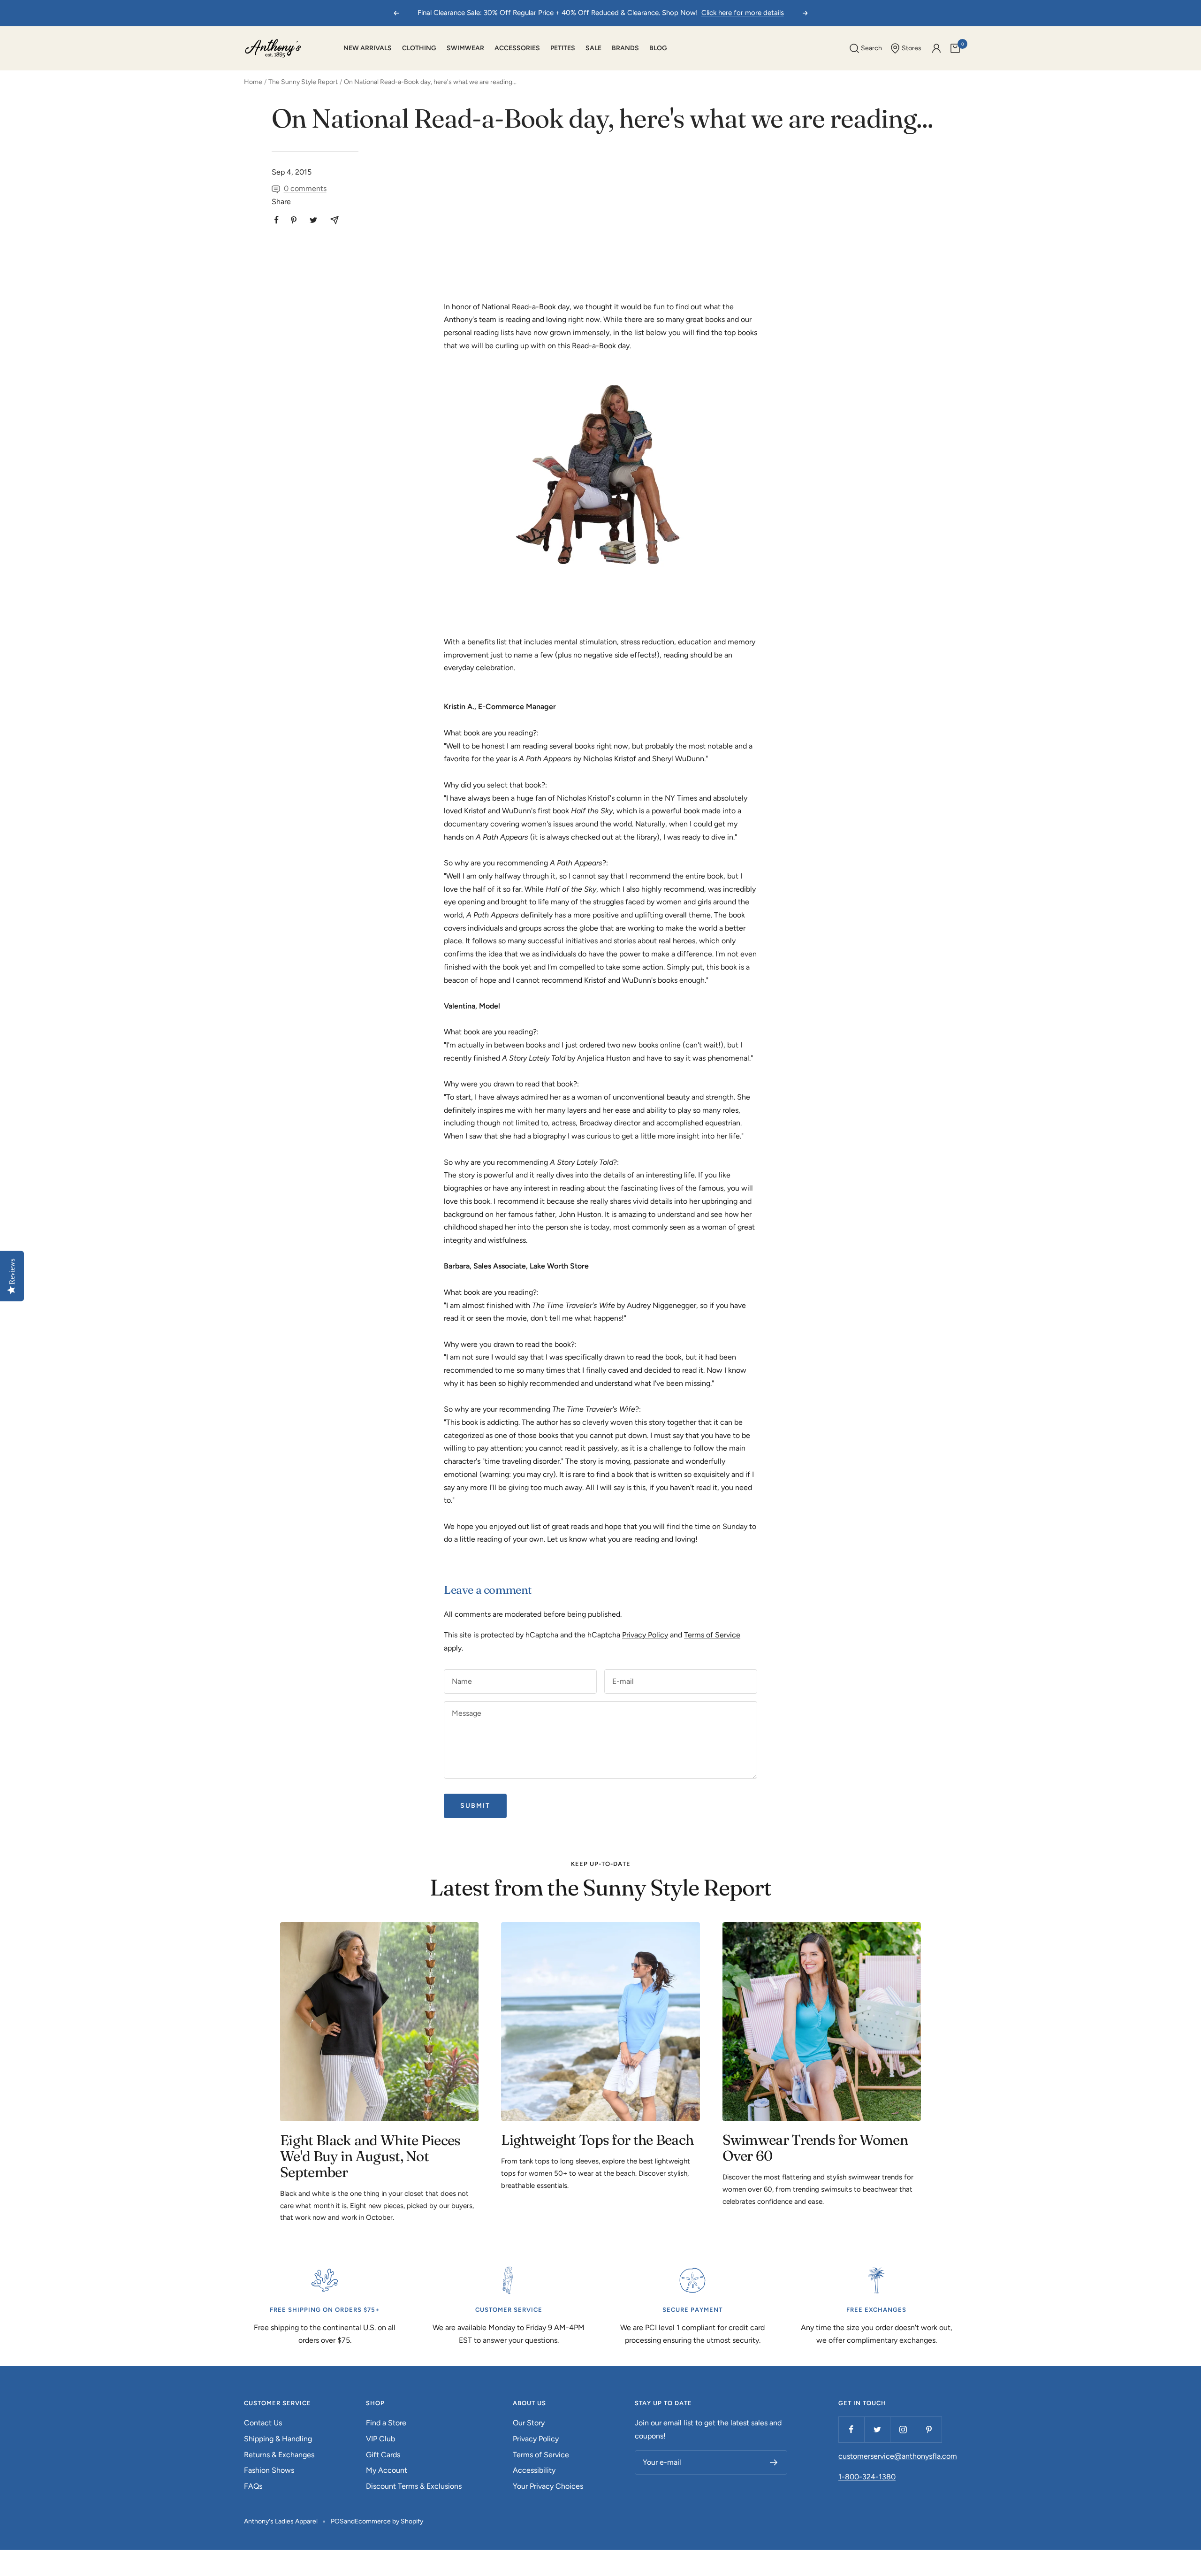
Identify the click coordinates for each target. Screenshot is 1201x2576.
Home (253, 82)
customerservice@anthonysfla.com (898, 2456)
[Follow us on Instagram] (903, 2429)
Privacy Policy (645, 1635)
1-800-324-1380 (867, 2477)
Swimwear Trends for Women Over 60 (815, 2148)
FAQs (253, 2486)
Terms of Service (712, 1635)
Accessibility (534, 2470)
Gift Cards (383, 2455)
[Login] (936, 48)
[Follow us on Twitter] (877, 2429)
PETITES (563, 48)
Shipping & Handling (278, 2439)
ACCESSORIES (517, 48)
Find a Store (386, 2423)
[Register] (774, 2462)
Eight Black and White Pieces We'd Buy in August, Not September (370, 2156)
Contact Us (263, 2423)
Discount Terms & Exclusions (414, 2486)
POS (337, 2521)
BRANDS (625, 48)
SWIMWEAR (465, 48)
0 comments (305, 188)
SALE (593, 48)
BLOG (658, 48)
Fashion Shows (269, 2470)
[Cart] (955, 48)
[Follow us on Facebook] (851, 2429)
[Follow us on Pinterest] (929, 2429)
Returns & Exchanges (279, 2455)
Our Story (529, 2423)
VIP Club (380, 2439)
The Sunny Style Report (303, 82)
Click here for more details (743, 13)
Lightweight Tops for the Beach (597, 2140)
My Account (387, 2470)
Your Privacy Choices (548, 2486)
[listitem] (277, 220)
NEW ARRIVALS (368, 48)
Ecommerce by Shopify (389, 2521)
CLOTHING (419, 48)
